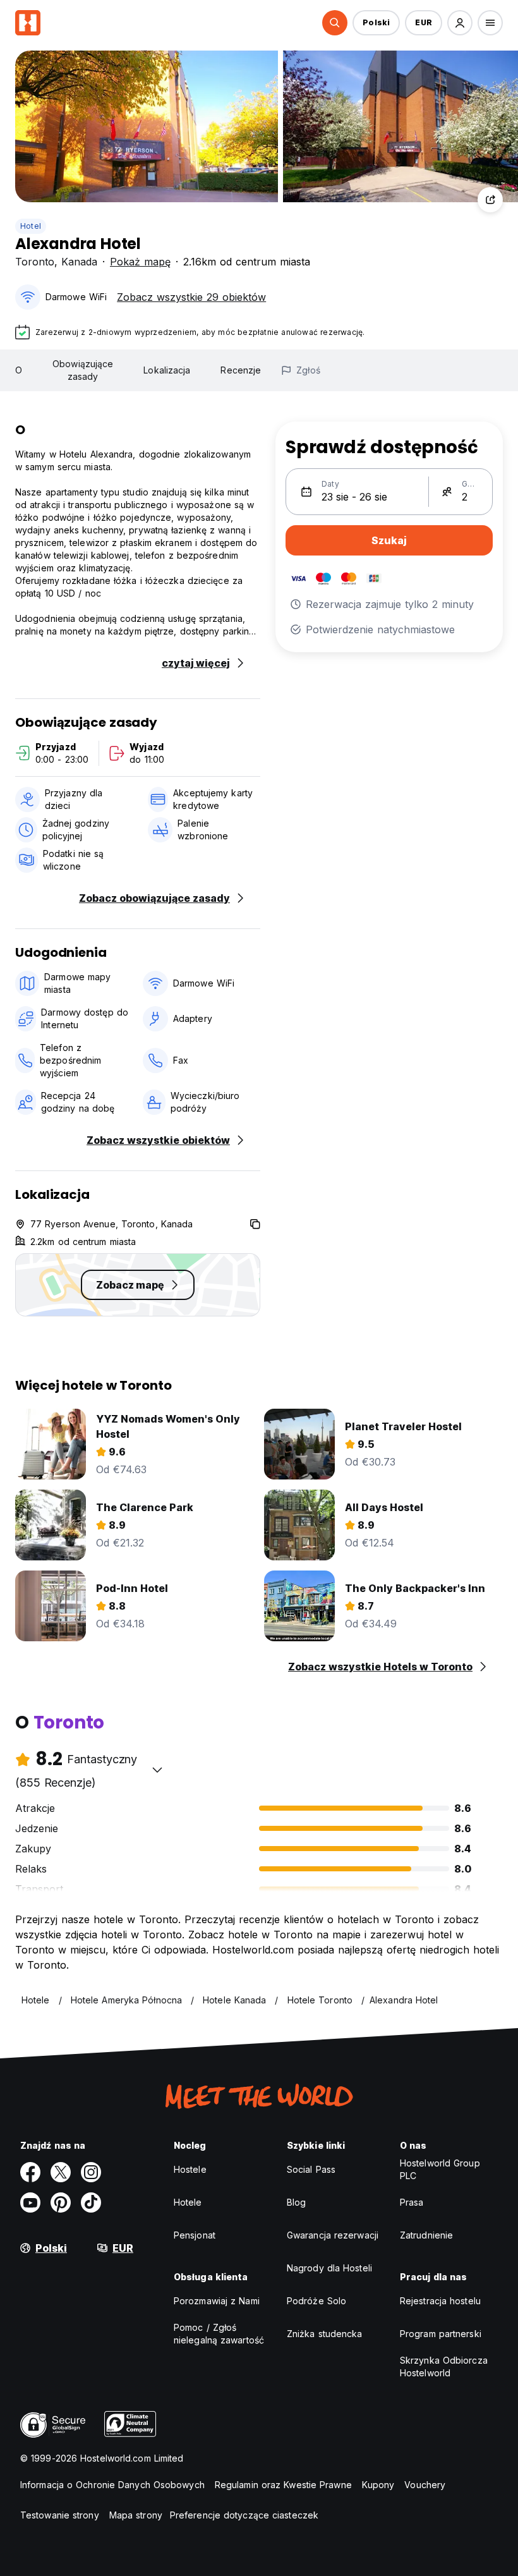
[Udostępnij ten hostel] (490, 200)
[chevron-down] (157, 1770)
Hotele (188, 2202)
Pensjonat (195, 2235)
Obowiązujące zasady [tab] (83, 370)
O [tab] (19, 370)
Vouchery (425, 2485)
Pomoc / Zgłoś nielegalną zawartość (219, 2334)
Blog (296, 2202)
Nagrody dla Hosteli (329, 2268)
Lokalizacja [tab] (167, 370)
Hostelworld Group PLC (440, 2169)
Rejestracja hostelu (440, 2301)
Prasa (412, 2202)
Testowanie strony (60, 2515)
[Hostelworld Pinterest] (61, 2202)
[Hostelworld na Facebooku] (30, 2172)
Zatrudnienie (426, 2235)
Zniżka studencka (325, 2334)
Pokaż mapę (140, 262)
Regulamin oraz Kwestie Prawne (283, 2485)
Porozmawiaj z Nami (217, 2301)
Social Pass (311, 2169)
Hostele (190, 2169)
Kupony (378, 2485)
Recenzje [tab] (241, 370)
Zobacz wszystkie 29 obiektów (191, 297)
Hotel (31, 226)
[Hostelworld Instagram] (91, 2172)
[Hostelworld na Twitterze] (61, 2172)
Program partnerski (441, 2334)
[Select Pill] (335, 23)
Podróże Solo (316, 2301)
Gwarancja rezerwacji (333, 2235)
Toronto (35, 262)
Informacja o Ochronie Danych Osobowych (112, 2485)
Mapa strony (136, 2515)
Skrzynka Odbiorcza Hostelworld (444, 2366)
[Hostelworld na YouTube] (30, 2202)
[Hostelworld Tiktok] (91, 2202)
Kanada (79, 262)
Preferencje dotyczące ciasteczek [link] (244, 2515)
